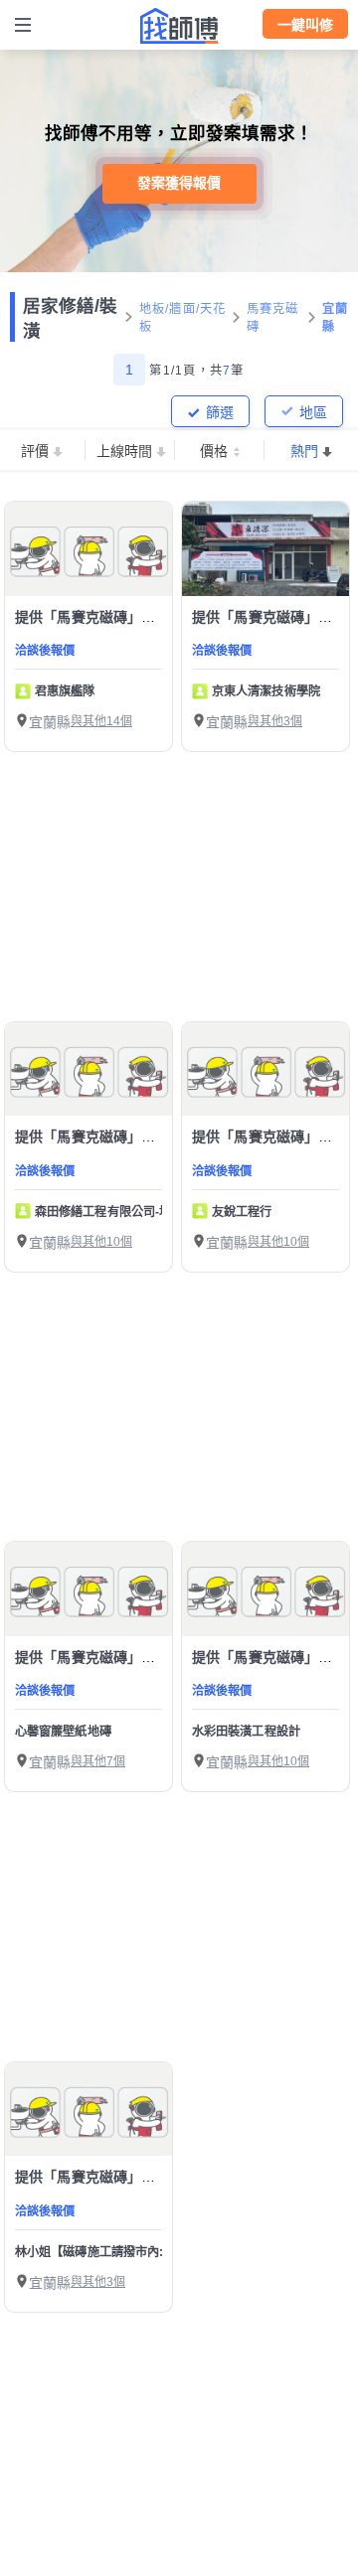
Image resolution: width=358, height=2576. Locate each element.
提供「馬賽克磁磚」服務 (92, 617)
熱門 (304, 451)
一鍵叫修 (305, 25)
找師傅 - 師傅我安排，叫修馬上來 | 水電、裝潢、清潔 (179, 26)
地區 (313, 412)
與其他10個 (101, 1242)
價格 (214, 451)
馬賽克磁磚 (273, 318)
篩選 (220, 412)
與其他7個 (98, 1761)
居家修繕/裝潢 (70, 318)
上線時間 (124, 451)
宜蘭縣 (336, 318)
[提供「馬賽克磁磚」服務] (89, 549)
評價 (35, 451)
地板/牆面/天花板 (183, 318)
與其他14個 (101, 721)
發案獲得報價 (179, 183)
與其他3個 (275, 721)
